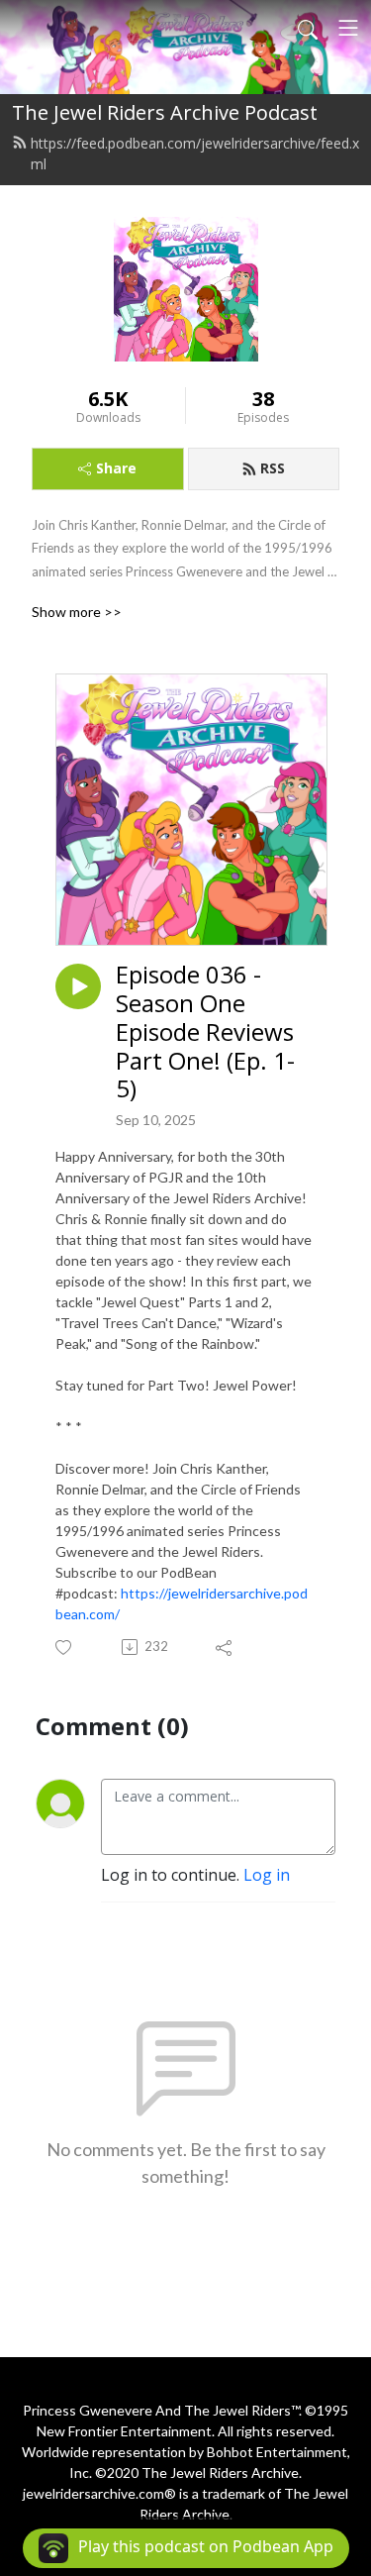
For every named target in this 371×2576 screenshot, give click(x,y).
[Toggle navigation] (348, 28)
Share (116, 468)
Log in (267, 1875)
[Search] (308, 28)
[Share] (225, 1647)
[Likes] (65, 1648)
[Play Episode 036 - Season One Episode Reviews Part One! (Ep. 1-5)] (78, 986)
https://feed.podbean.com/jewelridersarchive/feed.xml (195, 154)
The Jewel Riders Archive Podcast (165, 112)
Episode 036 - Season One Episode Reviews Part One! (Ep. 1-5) (205, 1032)
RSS (273, 468)
